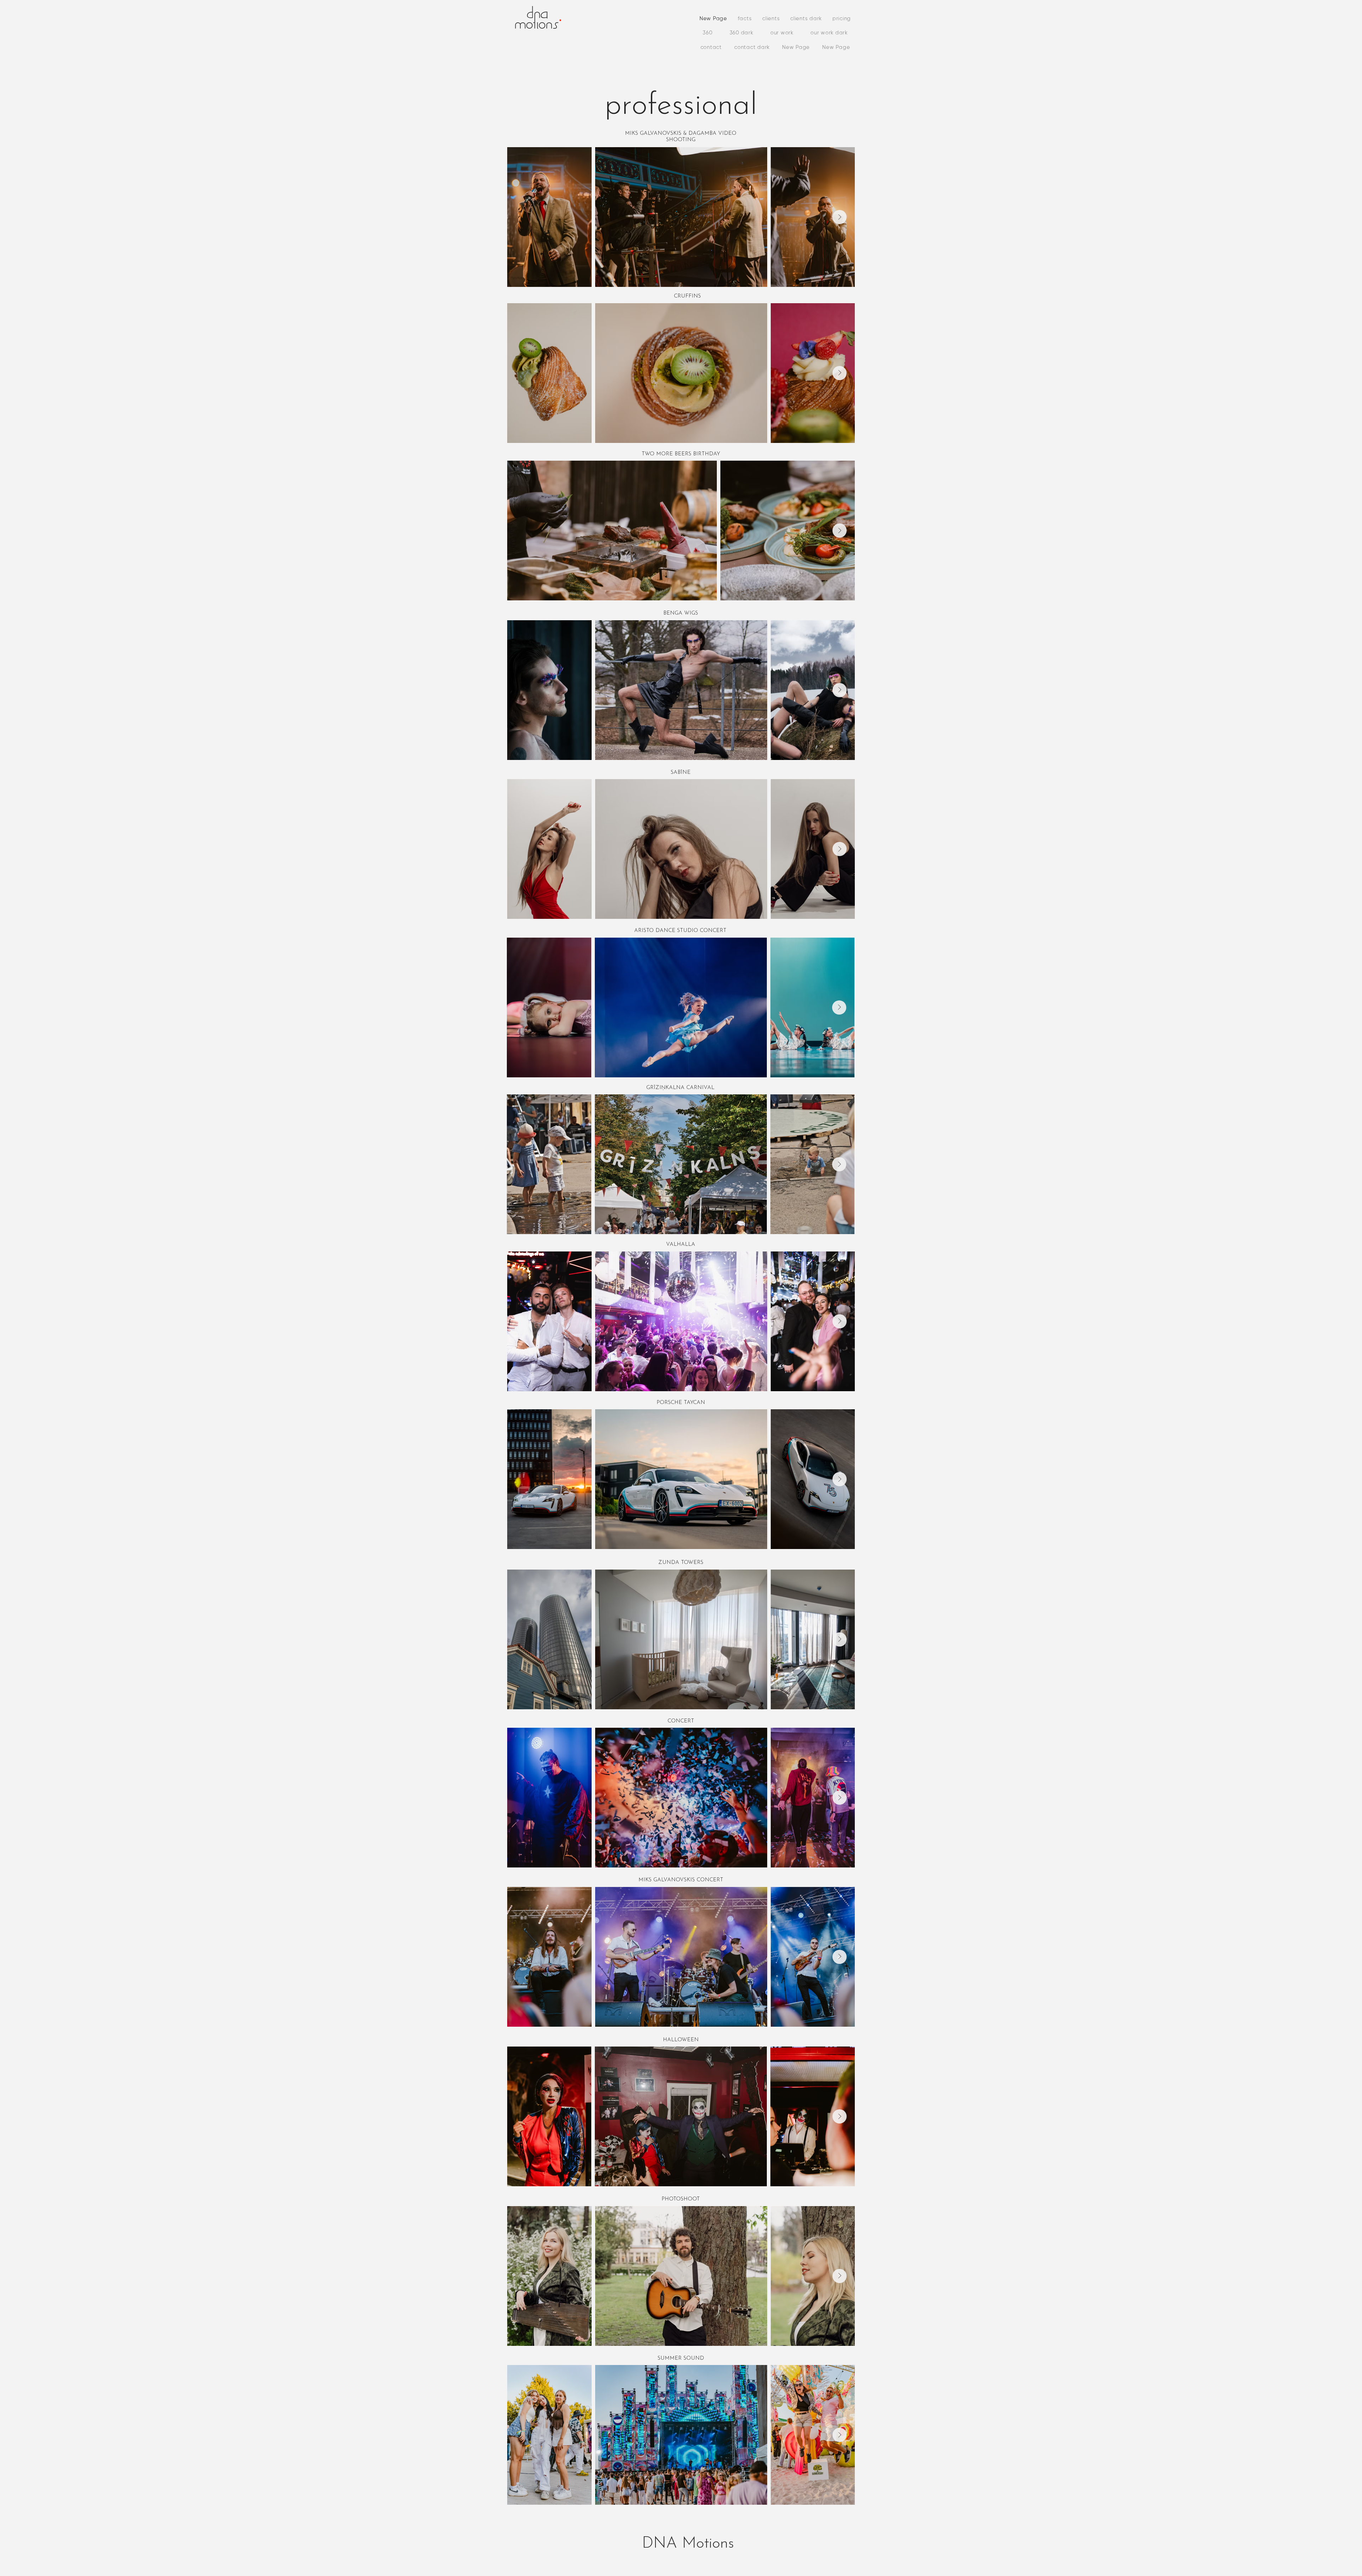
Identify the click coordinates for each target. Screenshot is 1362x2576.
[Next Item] (840, 217)
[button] (782, 33)
